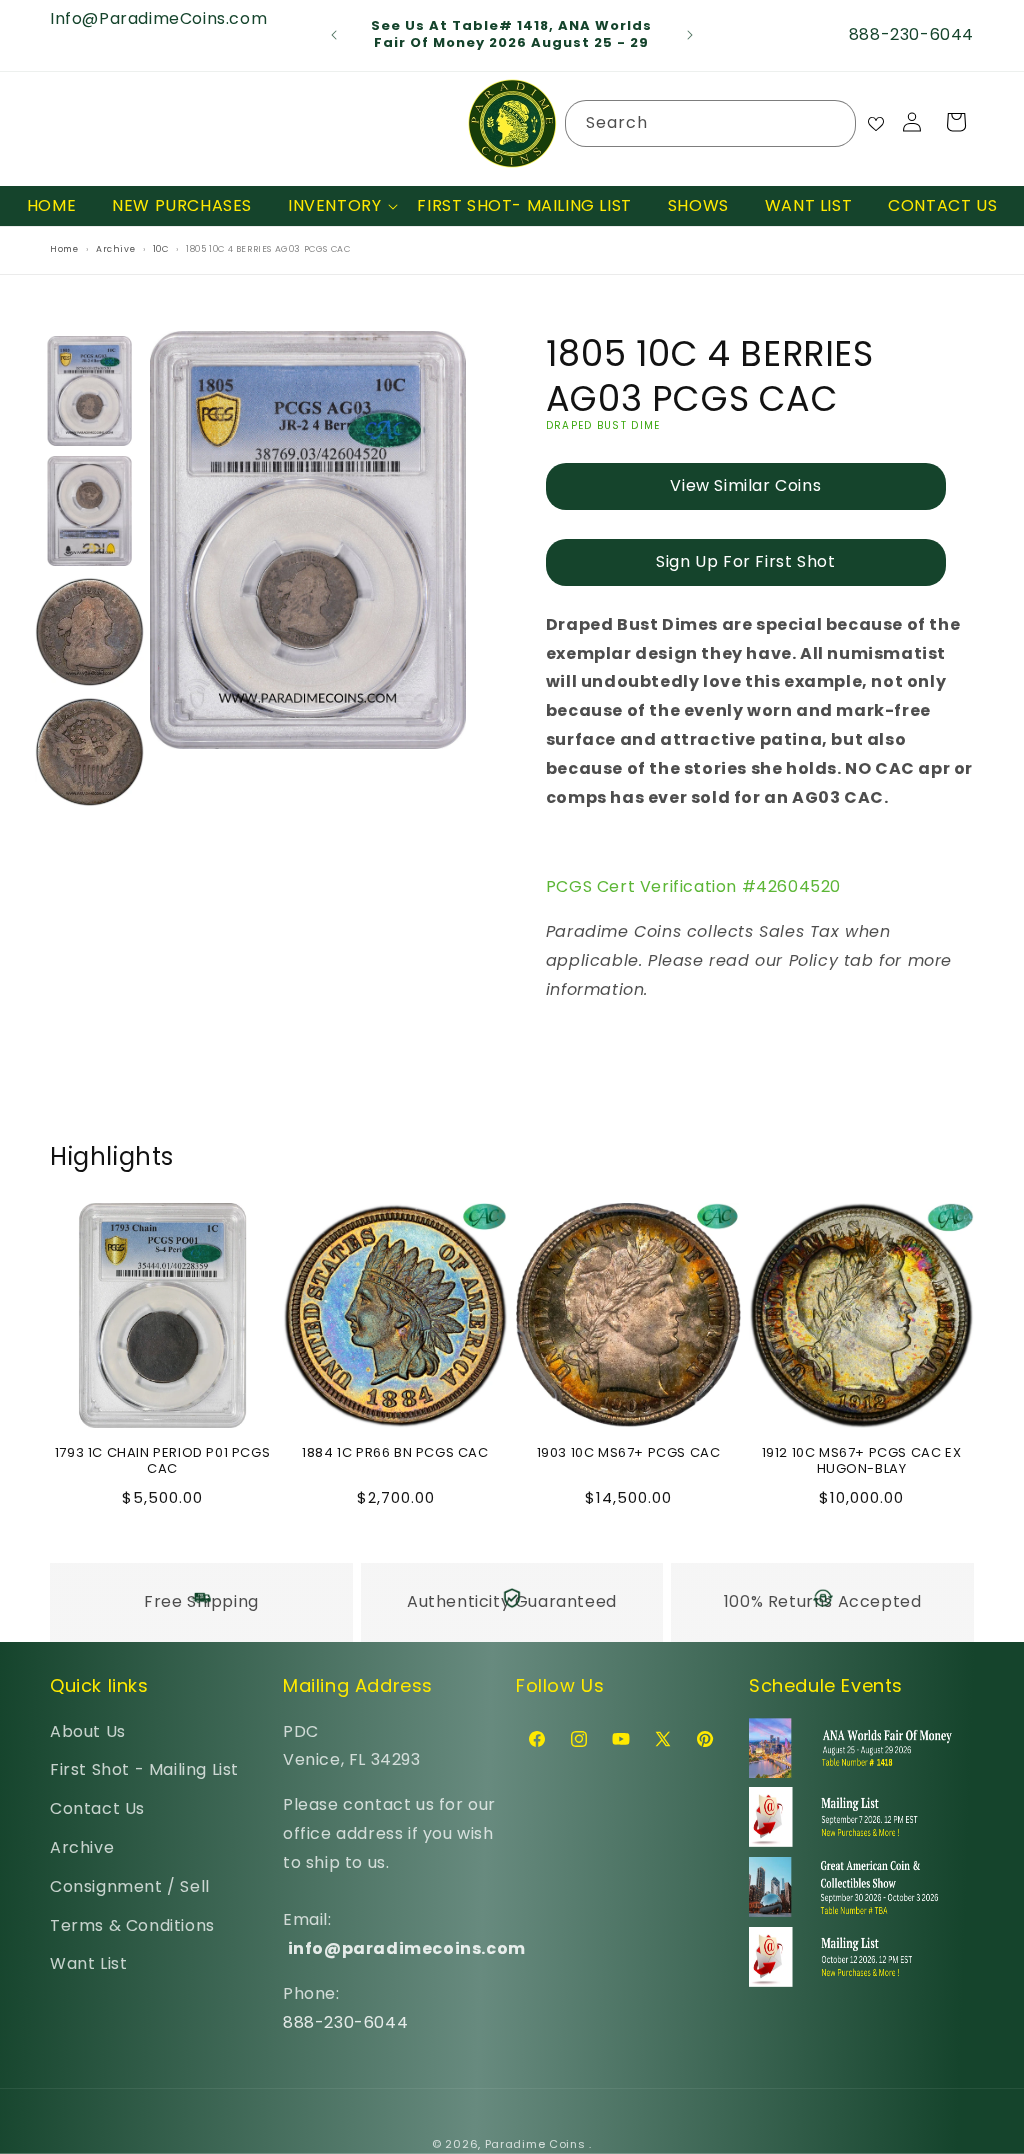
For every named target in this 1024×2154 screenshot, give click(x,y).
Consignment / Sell (130, 1886)
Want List (88, 1963)
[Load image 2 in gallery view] (90, 511)
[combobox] (711, 123)
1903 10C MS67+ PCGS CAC (629, 1453)
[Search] (833, 123)
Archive (82, 1847)
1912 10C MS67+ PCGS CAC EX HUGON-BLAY (862, 1462)
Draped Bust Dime (603, 425)
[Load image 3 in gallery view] (90, 631)
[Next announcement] (690, 35)
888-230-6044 (345, 2022)
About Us (88, 1731)
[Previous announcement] (334, 35)
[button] (334, 206)
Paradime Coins (535, 2144)
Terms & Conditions (132, 1925)
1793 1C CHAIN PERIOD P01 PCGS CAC (162, 1462)
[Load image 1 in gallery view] (90, 391)
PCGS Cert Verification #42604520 (693, 886)
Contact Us (97, 1808)
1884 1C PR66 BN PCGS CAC (395, 1453)
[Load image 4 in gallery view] (90, 752)
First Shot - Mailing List (144, 1769)
